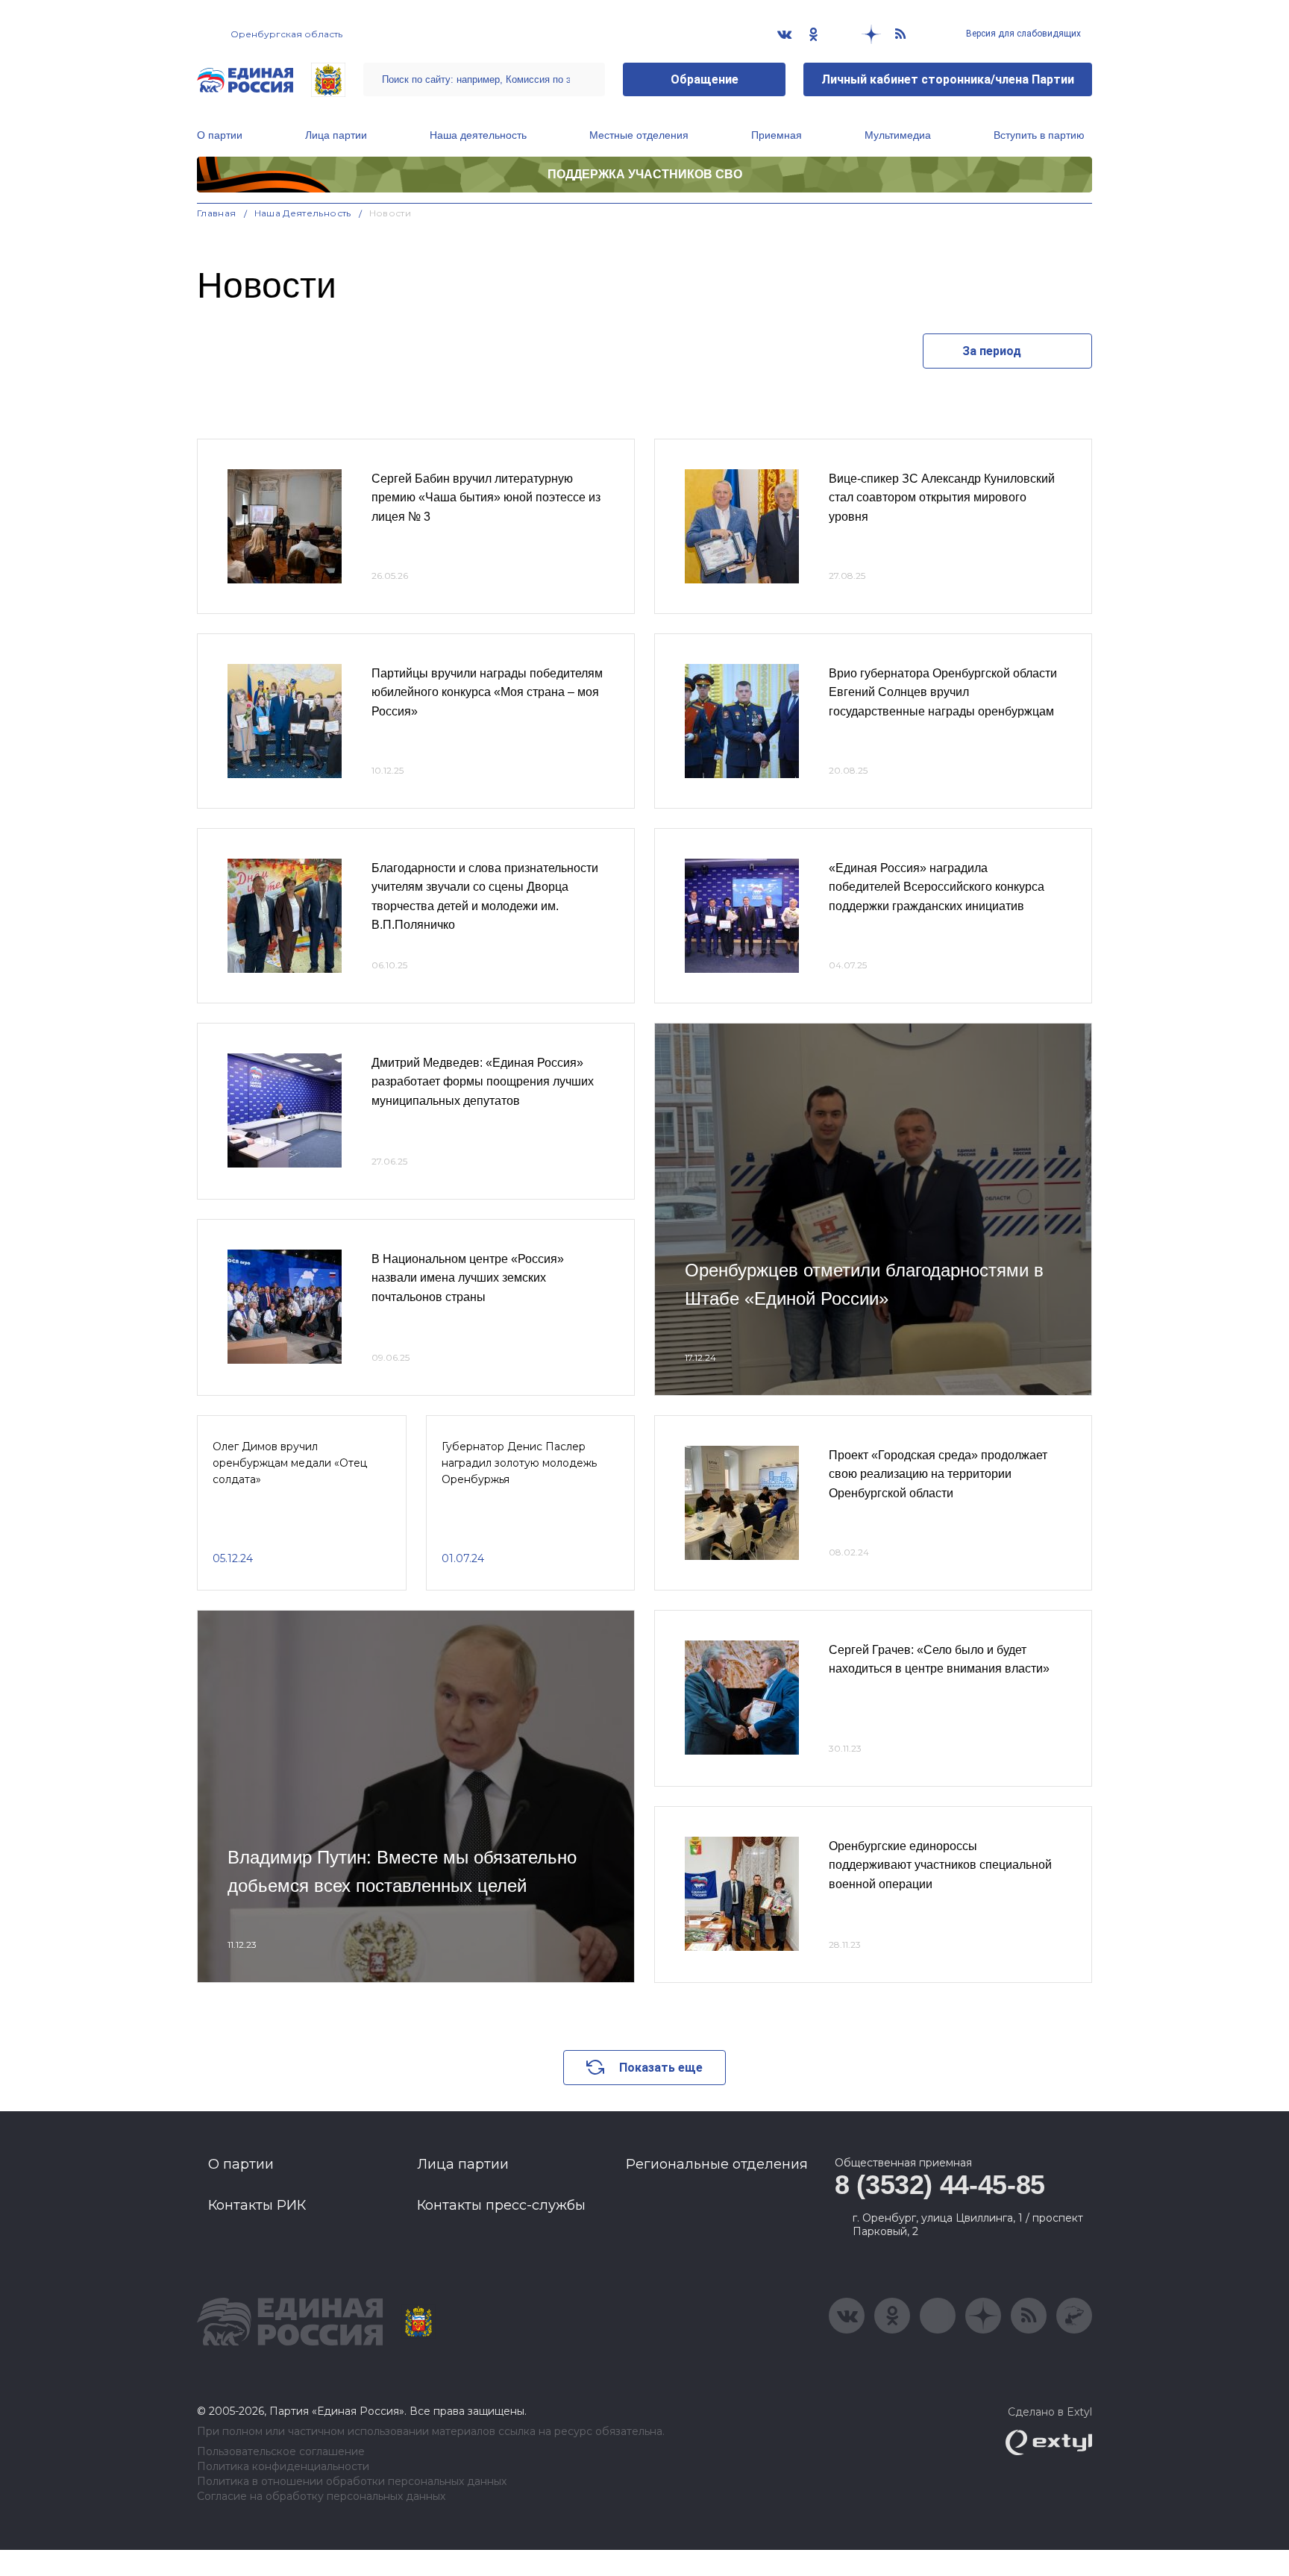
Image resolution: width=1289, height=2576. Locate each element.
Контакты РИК (257, 2205)
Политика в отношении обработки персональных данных (352, 2482)
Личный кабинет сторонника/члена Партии (948, 79)
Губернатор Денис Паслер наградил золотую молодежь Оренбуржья (519, 1463)
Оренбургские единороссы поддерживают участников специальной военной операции (940, 1865)
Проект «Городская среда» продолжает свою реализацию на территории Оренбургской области (938, 1474)
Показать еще (661, 2068)
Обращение (705, 79)
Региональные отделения (717, 2164)
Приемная (777, 135)
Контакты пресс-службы (501, 2205)
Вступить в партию (1039, 135)
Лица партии (336, 135)
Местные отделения (639, 135)
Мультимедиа (898, 135)
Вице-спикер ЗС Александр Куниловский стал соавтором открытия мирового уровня (942, 498)
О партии (220, 135)
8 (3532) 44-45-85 (940, 2185)
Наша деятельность (478, 135)
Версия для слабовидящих (1022, 34)
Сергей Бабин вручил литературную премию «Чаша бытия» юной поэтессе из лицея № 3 (486, 498)
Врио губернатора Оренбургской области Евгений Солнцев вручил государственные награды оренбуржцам (943, 692)
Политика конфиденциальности (283, 2467)
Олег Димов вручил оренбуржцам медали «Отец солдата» (290, 1463)
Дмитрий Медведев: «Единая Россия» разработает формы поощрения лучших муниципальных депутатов (483, 1082)
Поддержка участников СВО (645, 174)
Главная (217, 213)
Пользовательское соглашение (281, 2452)
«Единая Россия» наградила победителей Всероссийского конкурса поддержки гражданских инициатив (937, 887)
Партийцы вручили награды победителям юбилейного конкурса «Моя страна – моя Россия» (487, 692)
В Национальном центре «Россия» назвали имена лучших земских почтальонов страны (468, 1278)
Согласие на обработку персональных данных (321, 2497)
